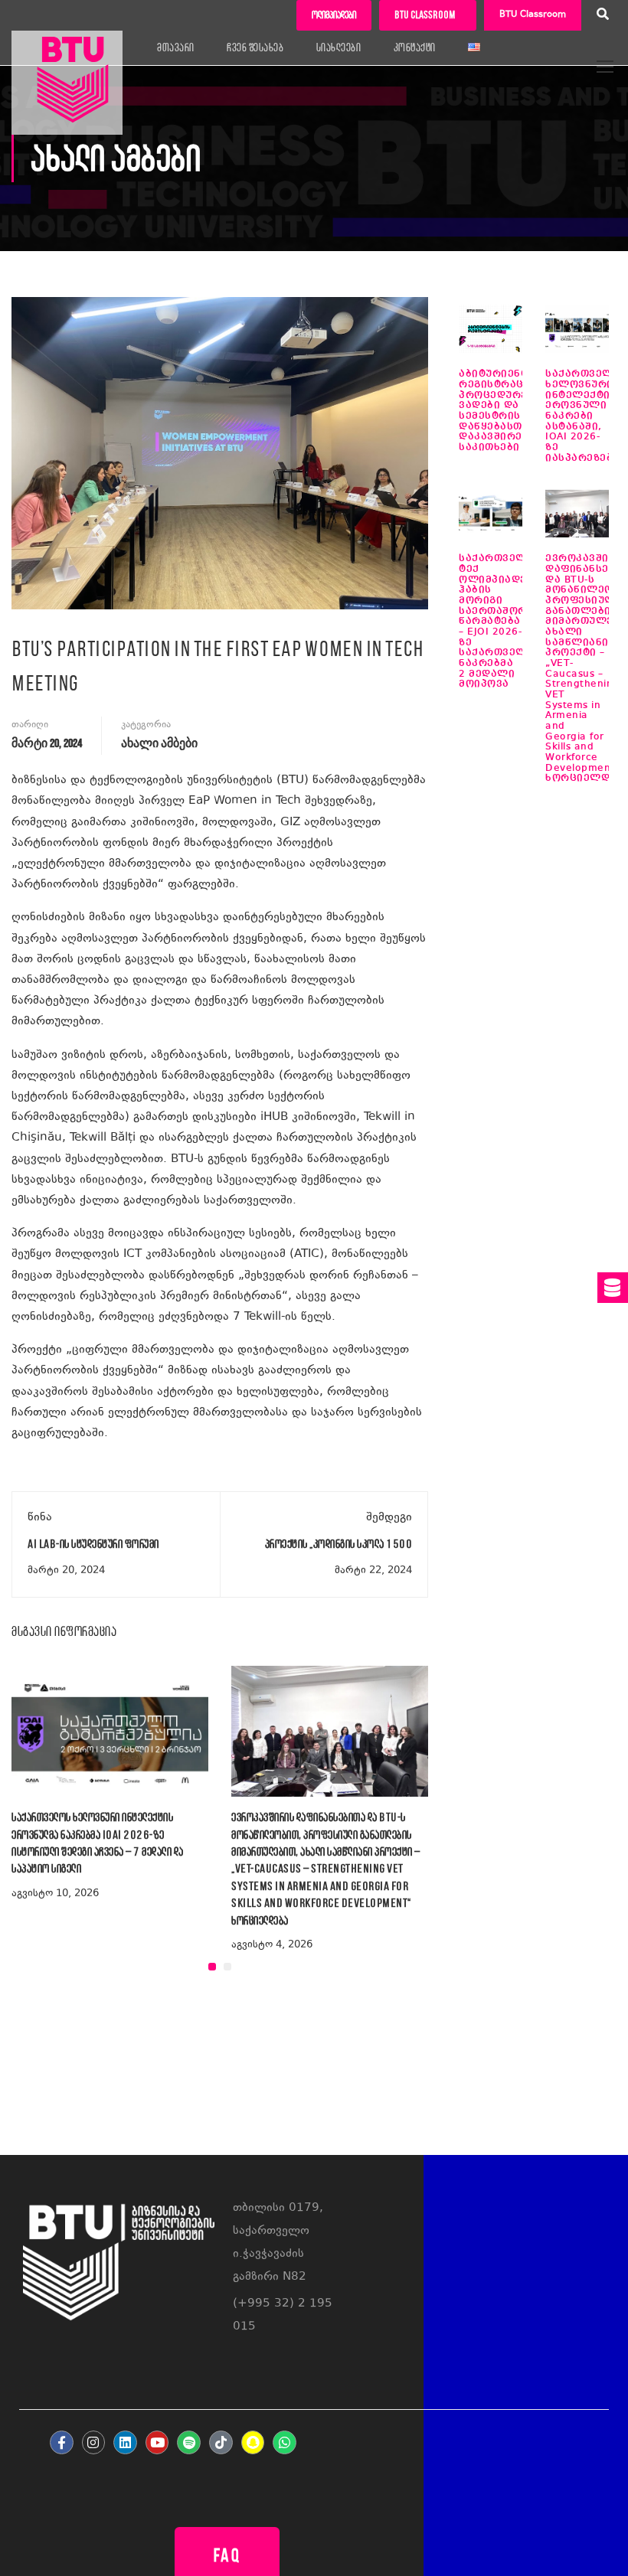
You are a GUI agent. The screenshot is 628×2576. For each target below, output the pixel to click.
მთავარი (176, 47)
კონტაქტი (415, 47)
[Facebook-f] (62, 2442)
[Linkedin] (125, 2442)
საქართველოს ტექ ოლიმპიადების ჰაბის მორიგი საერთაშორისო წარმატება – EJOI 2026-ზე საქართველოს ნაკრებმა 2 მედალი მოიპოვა (504, 621)
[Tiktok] (221, 2442)
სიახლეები (339, 47)
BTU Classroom (533, 15)
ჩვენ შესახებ (255, 47)
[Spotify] (189, 2442)
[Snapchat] (253, 2442)
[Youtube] (157, 2442)
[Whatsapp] (285, 2442)
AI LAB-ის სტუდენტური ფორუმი (93, 1544)
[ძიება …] (603, 16)
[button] (212, 1967)
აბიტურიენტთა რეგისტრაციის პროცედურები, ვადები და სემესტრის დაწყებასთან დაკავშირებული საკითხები (506, 411)
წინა (40, 1518)
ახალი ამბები (159, 744)
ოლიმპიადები (334, 15)
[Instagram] (94, 2442)
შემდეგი (389, 1518)
